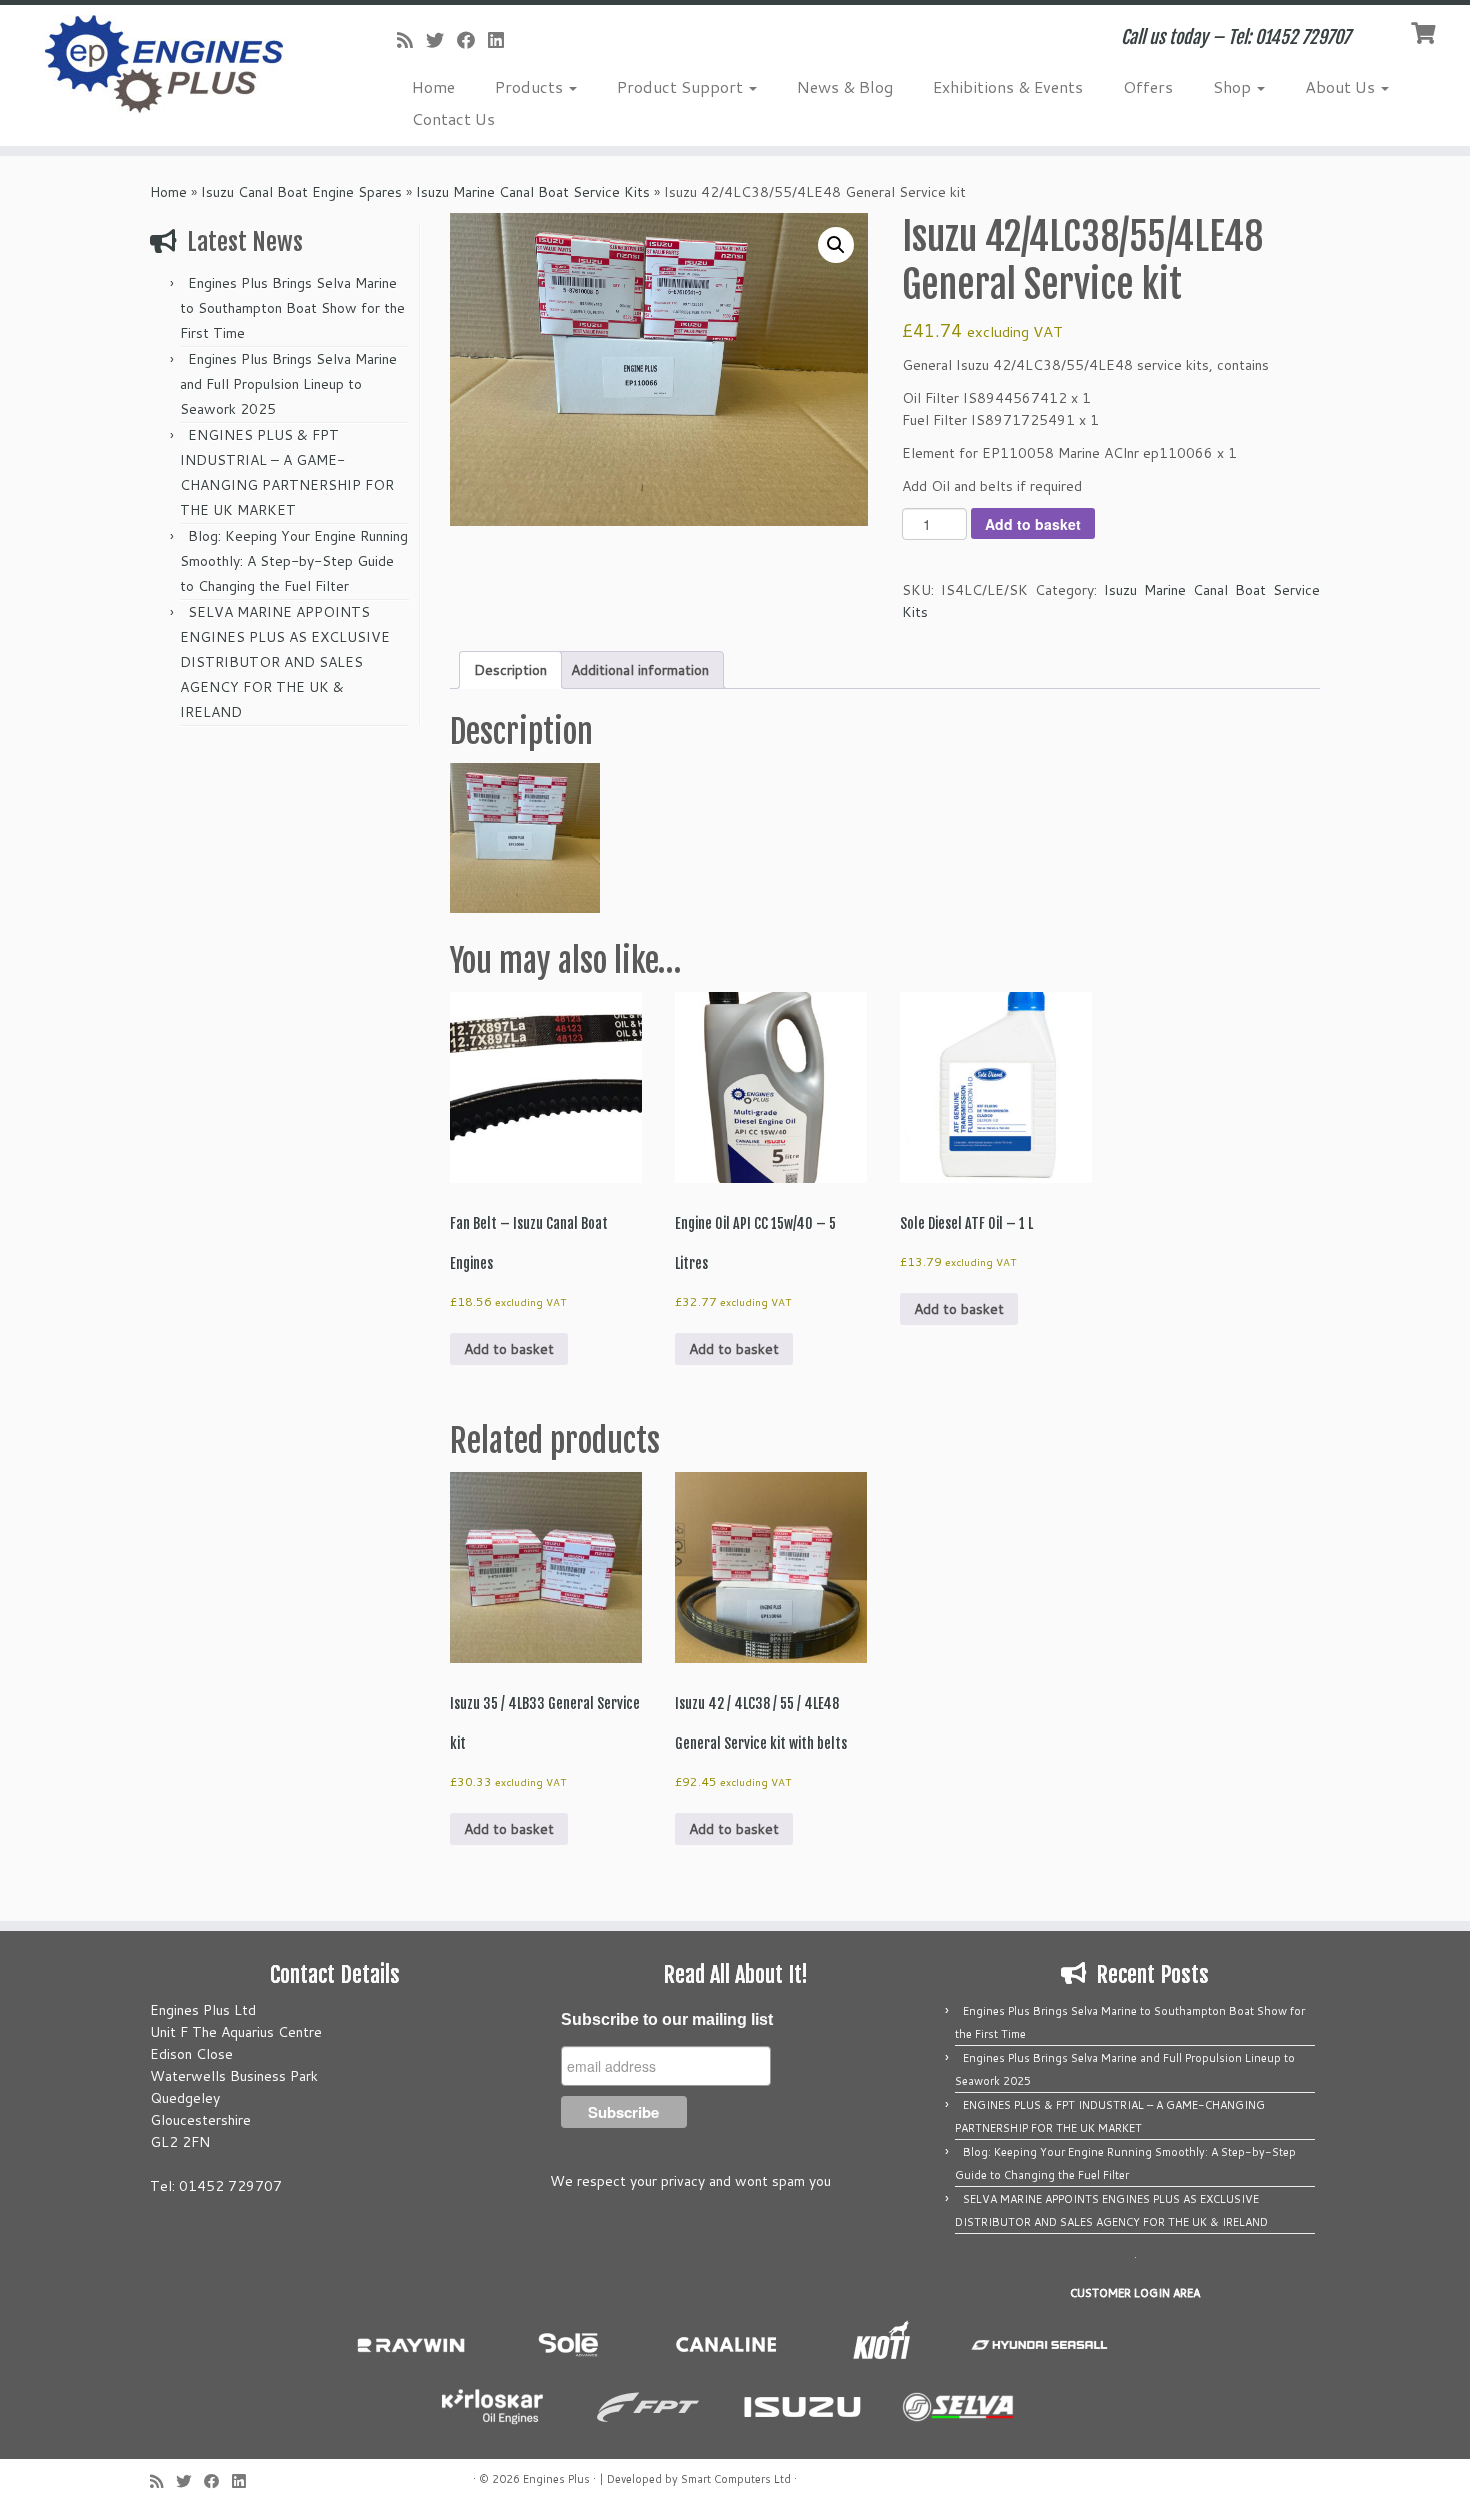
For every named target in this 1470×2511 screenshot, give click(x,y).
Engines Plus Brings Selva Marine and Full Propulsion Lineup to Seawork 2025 (288, 384)
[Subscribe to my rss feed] (411, 40)
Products (531, 86)
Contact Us (453, 118)
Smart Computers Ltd (736, 2479)
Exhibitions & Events (1008, 86)
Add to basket (1033, 524)
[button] (836, 245)
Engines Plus (556, 2479)
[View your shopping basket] (1425, 31)
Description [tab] (510, 670)
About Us (1342, 86)
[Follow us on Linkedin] (502, 40)
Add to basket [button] (509, 1349)
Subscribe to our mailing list (667, 2019)
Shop (1234, 86)
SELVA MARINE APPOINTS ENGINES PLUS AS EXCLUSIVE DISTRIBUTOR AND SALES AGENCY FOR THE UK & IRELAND (285, 662)
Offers (1148, 86)
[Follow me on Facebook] (472, 40)
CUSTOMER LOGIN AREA (1135, 2293)
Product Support (682, 86)
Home (433, 86)
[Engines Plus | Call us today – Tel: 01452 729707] (169, 65)
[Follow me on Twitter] (441, 40)
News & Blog (845, 86)
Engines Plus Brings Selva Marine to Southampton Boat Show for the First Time (292, 308)
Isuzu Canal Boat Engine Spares (301, 192)
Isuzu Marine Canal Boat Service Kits (533, 192)
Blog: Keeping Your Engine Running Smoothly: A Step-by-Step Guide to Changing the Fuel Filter (294, 561)
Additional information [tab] (640, 670)
